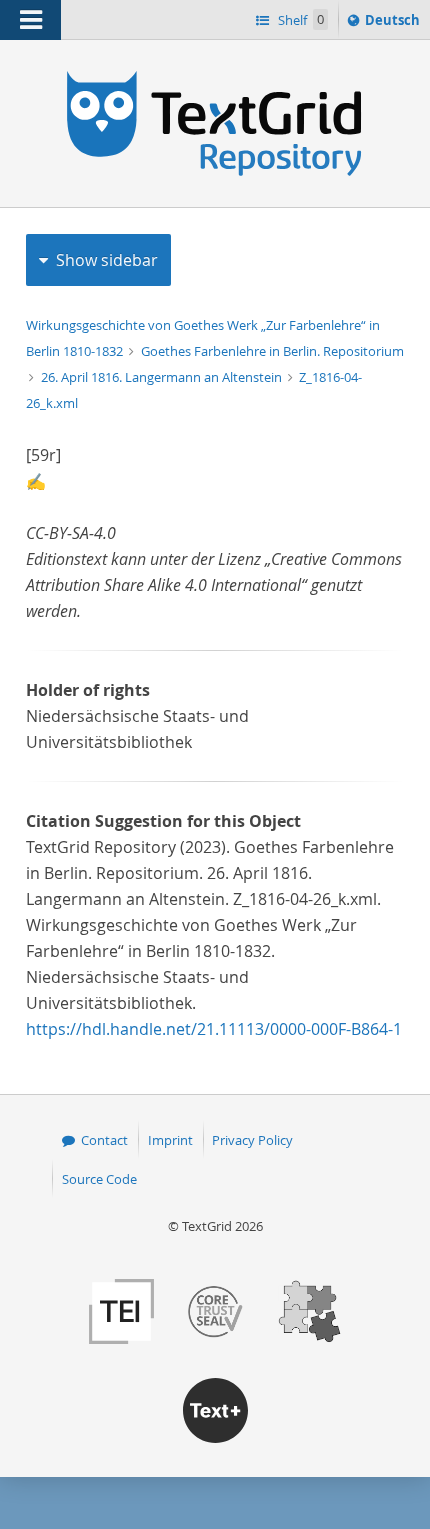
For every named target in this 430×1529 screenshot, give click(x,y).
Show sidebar (107, 260)
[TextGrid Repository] (215, 78)
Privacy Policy (252, 1140)
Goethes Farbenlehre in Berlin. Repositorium (272, 351)
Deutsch (394, 24)
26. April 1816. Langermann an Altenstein (163, 377)
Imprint (170, 1140)
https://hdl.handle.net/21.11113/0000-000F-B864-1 (214, 1029)
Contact (104, 1140)
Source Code (99, 1179)
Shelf (299, 20)
